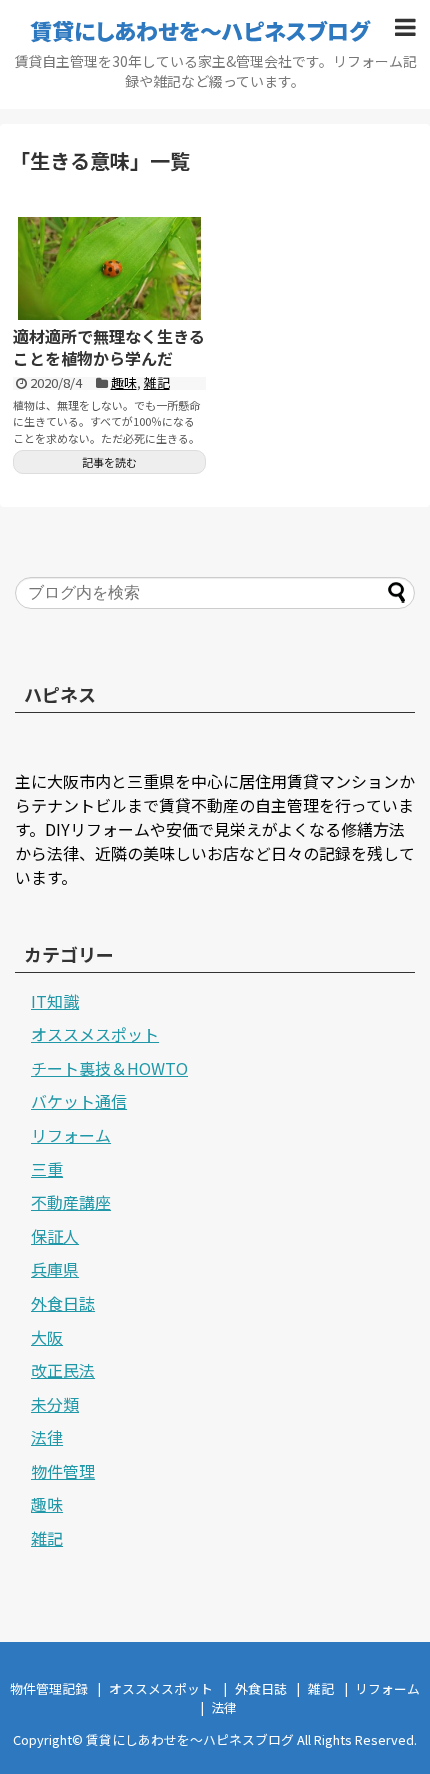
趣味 (124, 382)
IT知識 (55, 1001)
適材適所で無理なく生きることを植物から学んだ (109, 347)
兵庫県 (55, 1269)
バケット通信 (79, 1101)
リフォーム (71, 1135)
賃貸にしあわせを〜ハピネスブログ (200, 30)
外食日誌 (63, 1303)
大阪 (47, 1337)
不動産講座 (71, 1202)
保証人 (55, 1236)
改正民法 (63, 1370)
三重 (47, 1169)
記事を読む (109, 462)
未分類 (55, 1404)
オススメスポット (95, 1034)
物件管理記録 (49, 1688)
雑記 (157, 382)
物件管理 (63, 1471)
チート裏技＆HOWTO (109, 1068)
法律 (47, 1437)
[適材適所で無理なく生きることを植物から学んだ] (109, 268)
